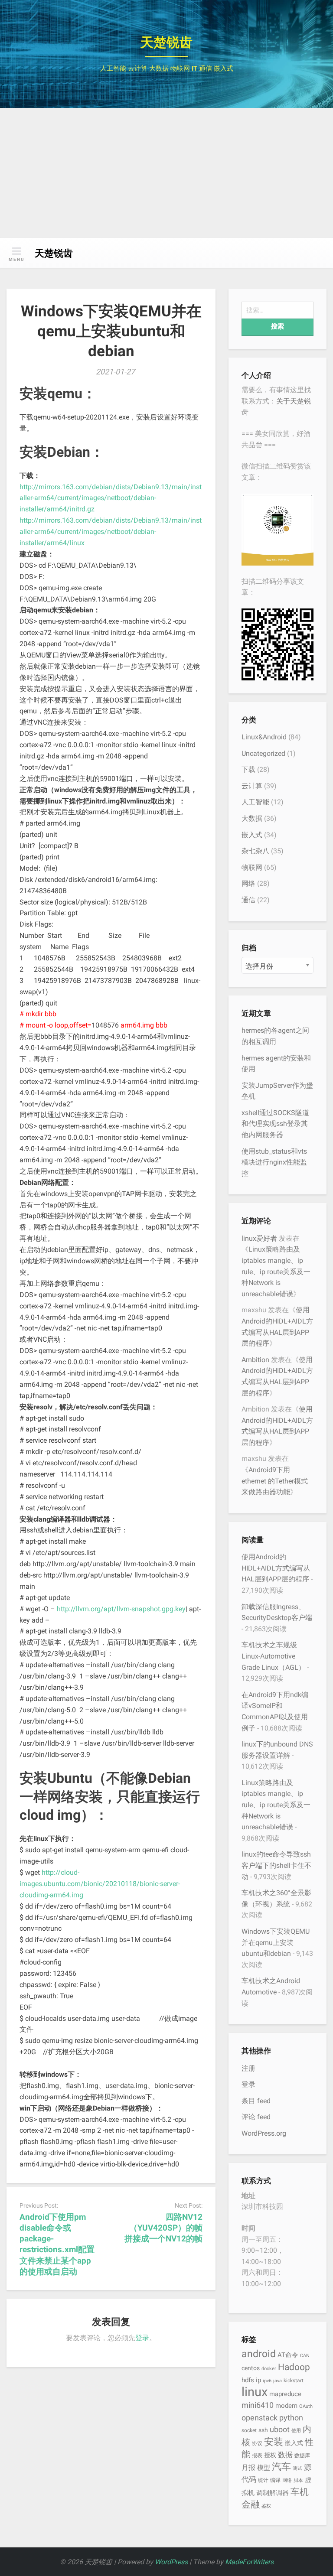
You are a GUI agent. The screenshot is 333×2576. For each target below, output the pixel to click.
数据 (285, 2455)
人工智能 (255, 802)
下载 (248, 769)
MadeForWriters (249, 2562)
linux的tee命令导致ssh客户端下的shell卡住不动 (276, 1865)
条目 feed (256, 2101)
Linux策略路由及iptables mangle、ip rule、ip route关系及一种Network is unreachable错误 (276, 1271)
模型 (264, 2468)
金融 (251, 2504)
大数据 (252, 818)
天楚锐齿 (166, 42)
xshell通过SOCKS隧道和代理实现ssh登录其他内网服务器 (275, 1124)
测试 (297, 2468)
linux (255, 2392)
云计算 (252, 786)
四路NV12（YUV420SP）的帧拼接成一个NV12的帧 (163, 2228)
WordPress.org (264, 2133)
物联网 (252, 867)
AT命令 (288, 2355)
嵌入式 (252, 835)
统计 (263, 2480)
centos (251, 2368)
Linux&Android (264, 737)
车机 (300, 2492)
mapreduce (285, 2394)
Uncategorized (263, 753)
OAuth (306, 2406)
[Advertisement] (166, 173)
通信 (248, 900)
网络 (248, 883)
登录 (142, 2338)
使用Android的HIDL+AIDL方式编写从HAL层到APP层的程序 (276, 1568)
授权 (270, 2455)
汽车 (281, 2466)
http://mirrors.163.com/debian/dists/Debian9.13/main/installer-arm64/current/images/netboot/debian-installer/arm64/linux (111, 532)
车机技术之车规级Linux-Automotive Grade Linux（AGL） (273, 1656)
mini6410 (258, 2405)
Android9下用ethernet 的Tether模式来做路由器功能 (275, 1481)
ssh (263, 2430)
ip (258, 2380)
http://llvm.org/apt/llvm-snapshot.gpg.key (121, 1609)
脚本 (298, 2480)
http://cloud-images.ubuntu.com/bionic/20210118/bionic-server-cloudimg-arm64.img (100, 1884)
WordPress (171, 2562)
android (259, 2354)
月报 (248, 2467)
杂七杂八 (255, 851)
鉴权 (266, 2506)
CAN (305, 2356)
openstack (260, 2418)
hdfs (248, 2380)
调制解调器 (273, 2493)
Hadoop (294, 2367)
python (291, 2418)
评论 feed (256, 2117)
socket (249, 2430)
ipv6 (267, 2381)
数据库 (302, 2455)
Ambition (255, 1360)
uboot (280, 2429)
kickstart (294, 2380)
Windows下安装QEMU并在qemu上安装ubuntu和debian (276, 1942)
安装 (274, 2442)
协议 (257, 2443)
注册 (248, 2068)
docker (269, 2369)
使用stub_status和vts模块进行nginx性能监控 (274, 1162)
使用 (296, 2431)
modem (286, 2406)
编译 (275, 2480)
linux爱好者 (259, 1238)
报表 (257, 2455)
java (277, 2381)
